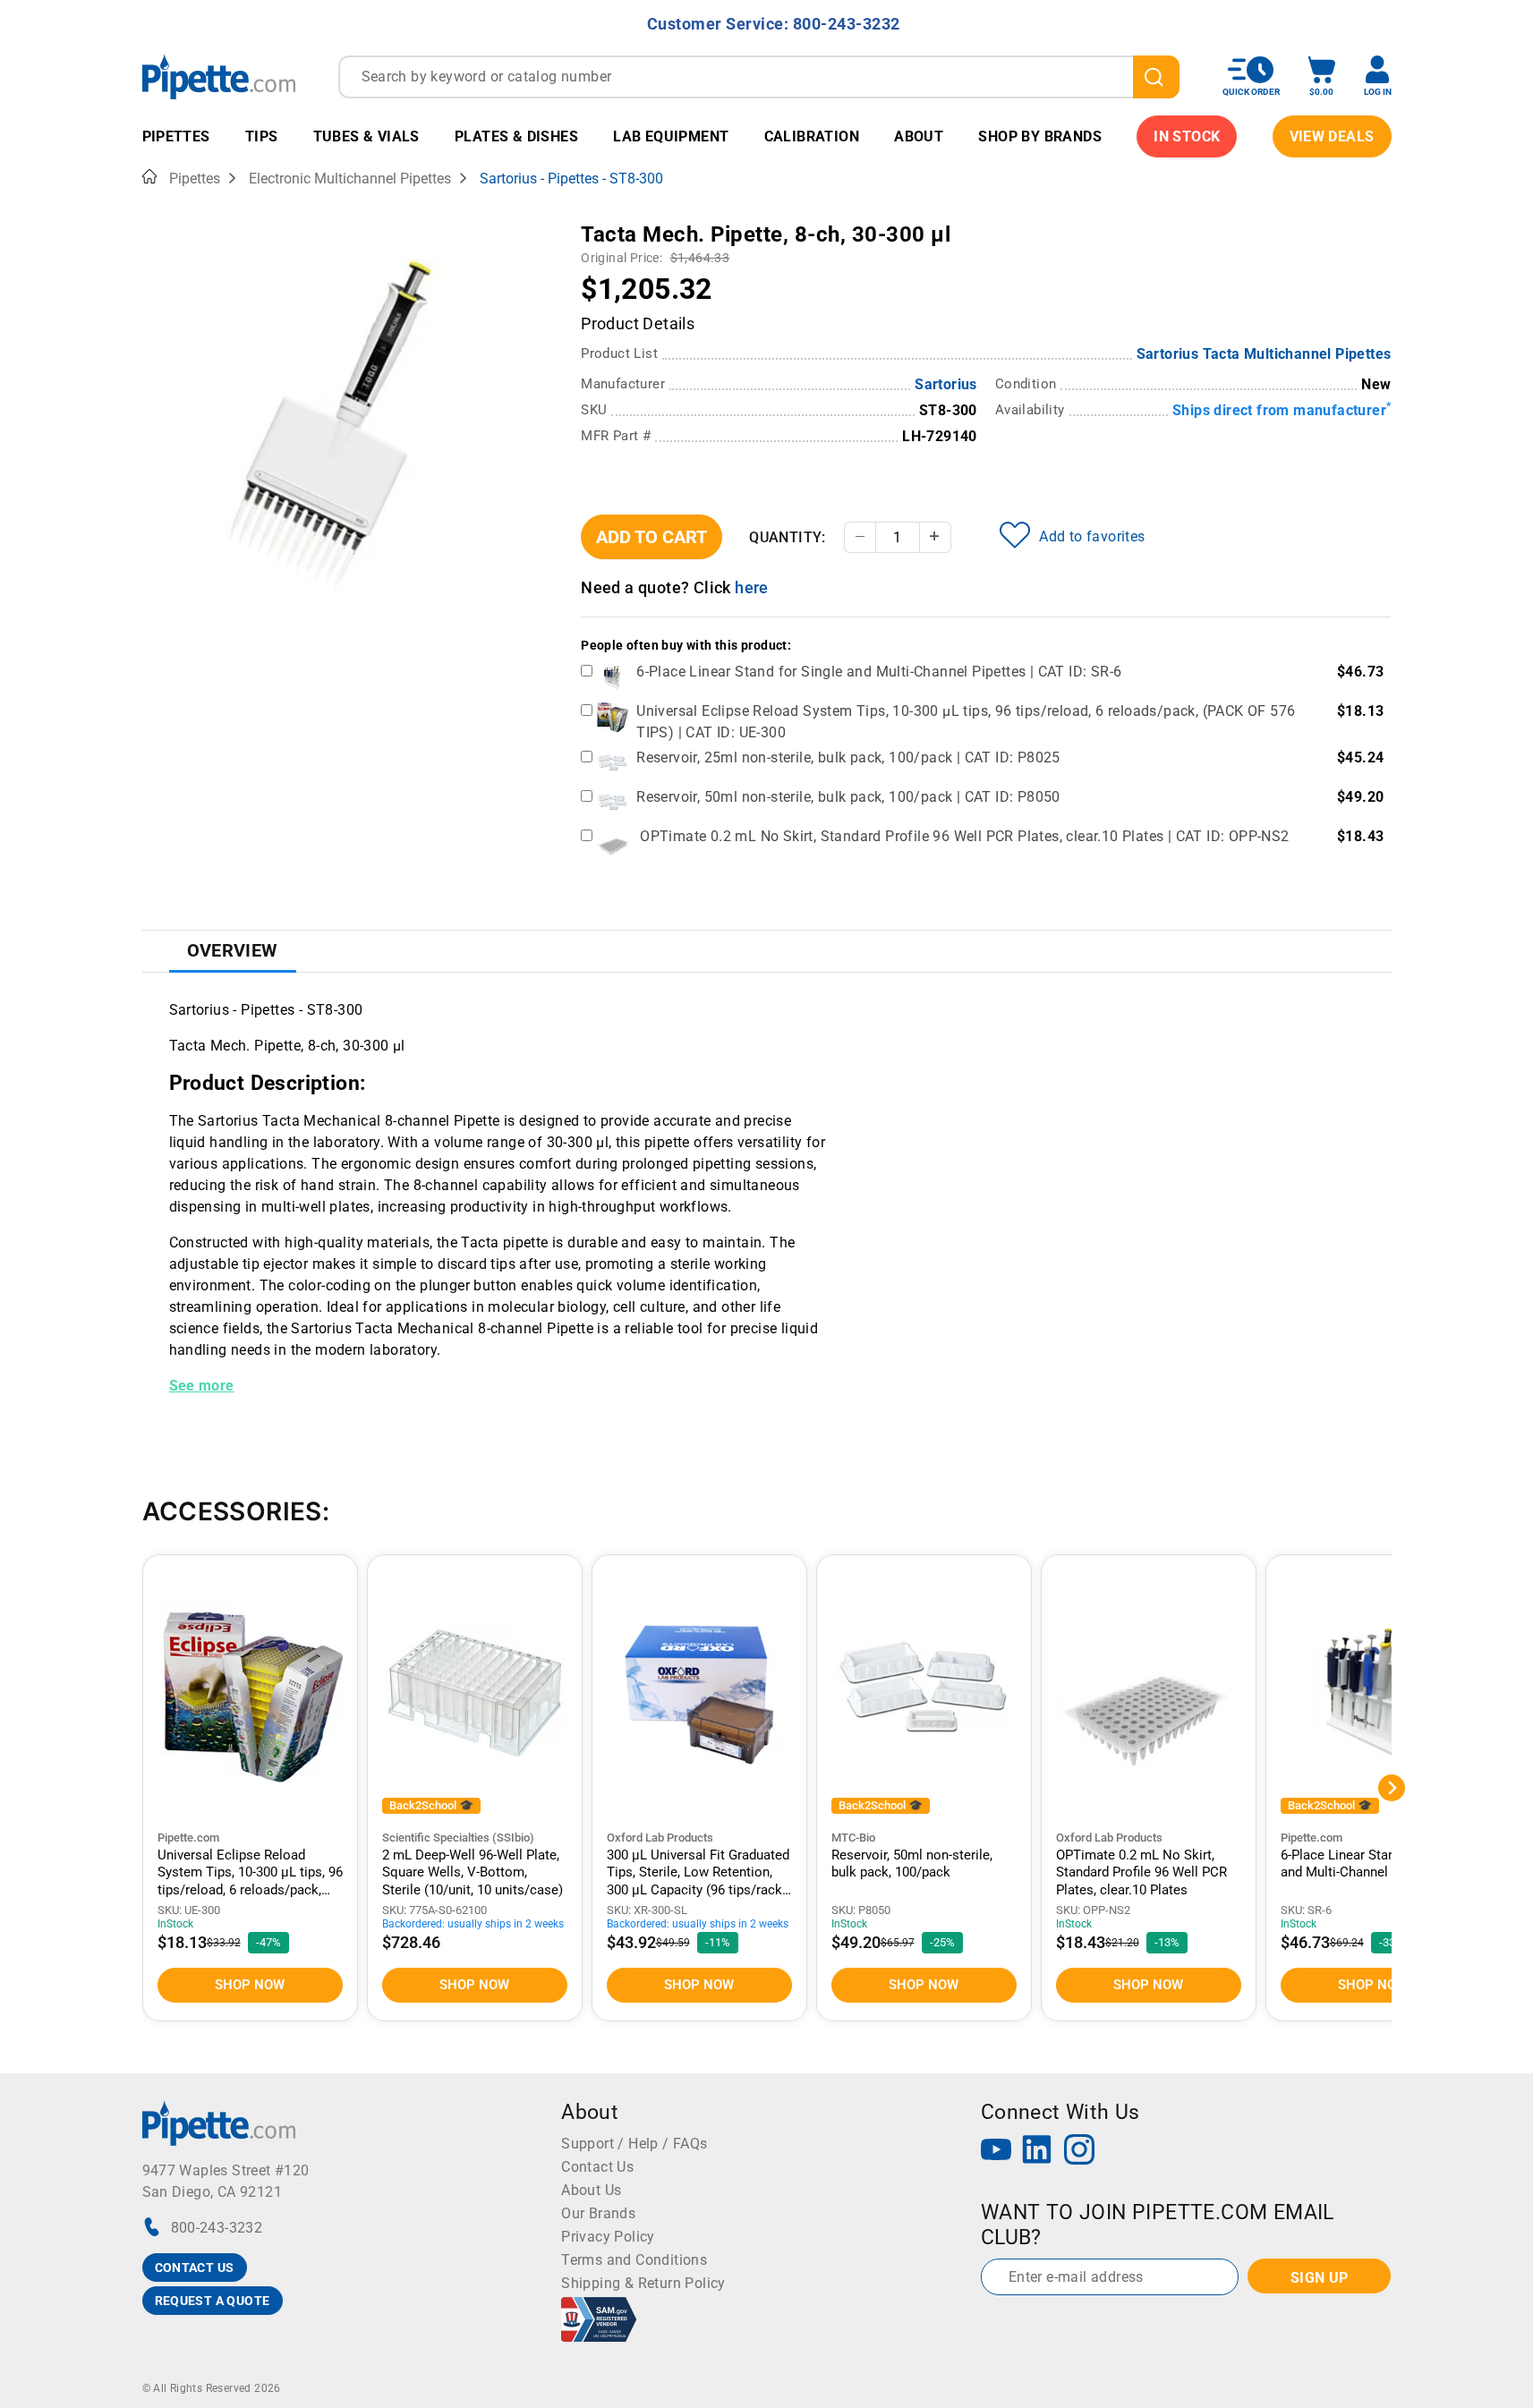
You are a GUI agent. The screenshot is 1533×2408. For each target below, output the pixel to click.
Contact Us (597, 2167)
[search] (1156, 77)
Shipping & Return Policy (643, 2283)
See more (202, 1386)
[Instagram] (1079, 2152)
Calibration (812, 136)
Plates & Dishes (516, 136)
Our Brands (598, 2213)
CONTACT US (195, 2268)
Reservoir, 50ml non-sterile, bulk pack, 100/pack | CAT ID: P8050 (848, 797)
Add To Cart (652, 537)
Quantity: (788, 537)
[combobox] (759, 77)
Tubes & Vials (366, 136)
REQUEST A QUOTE (213, 2301)
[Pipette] (219, 77)
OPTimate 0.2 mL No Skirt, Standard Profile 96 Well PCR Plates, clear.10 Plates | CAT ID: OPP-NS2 (964, 836)
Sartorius (946, 384)
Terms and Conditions (634, 2260)
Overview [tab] (233, 950)
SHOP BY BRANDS (1040, 136)
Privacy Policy (608, 2237)
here (752, 587)
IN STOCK (1187, 136)
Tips (262, 136)
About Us (591, 2190)
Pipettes (176, 136)
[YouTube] (996, 2152)
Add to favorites (1092, 536)
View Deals (1332, 136)
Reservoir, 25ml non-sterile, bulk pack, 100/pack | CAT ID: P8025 (848, 757)
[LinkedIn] (1037, 2152)
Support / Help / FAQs (634, 2144)
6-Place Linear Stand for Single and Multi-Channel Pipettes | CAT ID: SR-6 (879, 672)
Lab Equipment (671, 136)
